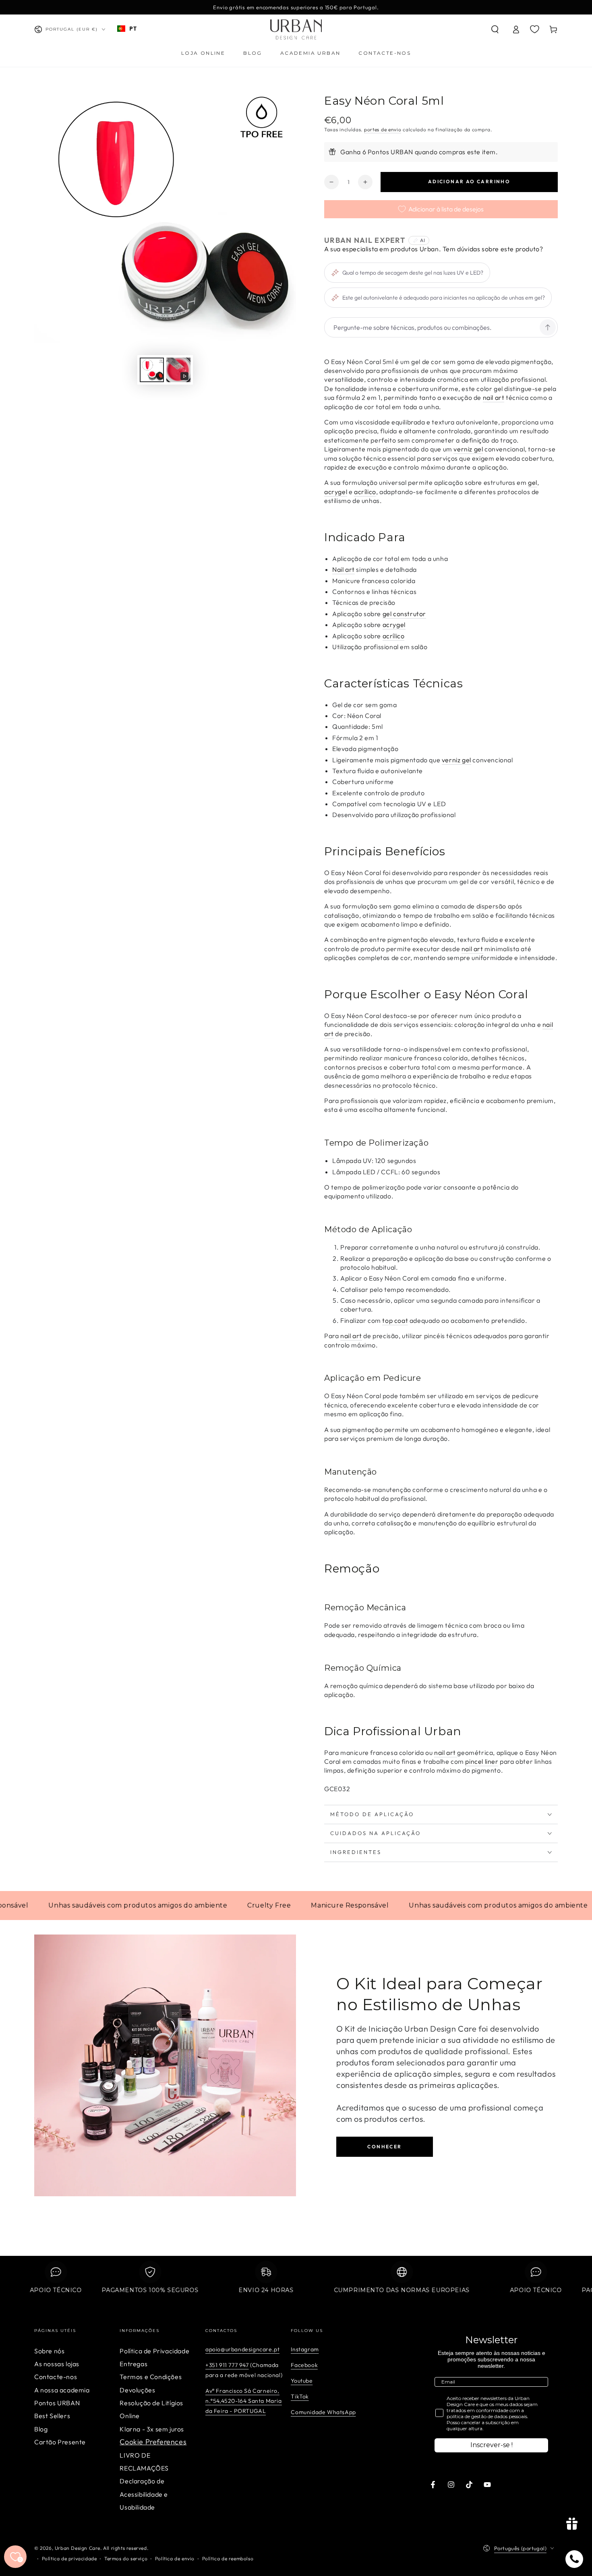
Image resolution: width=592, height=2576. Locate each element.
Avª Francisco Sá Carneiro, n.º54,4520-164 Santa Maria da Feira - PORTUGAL (244, 2401)
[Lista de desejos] (535, 29)
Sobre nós (49, 2351)
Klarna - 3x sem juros (152, 2429)
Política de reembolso (228, 2558)
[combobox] (127, 29)
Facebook (304, 2365)
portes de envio (383, 129)
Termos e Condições (151, 2377)
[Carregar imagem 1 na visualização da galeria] (152, 370)
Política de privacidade (69, 2558)
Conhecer (384, 2147)
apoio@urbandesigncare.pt (242, 2349)
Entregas (134, 2364)
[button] (495, 29)
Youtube (302, 2381)
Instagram (305, 2349)
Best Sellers (52, 2416)
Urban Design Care (78, 2548)
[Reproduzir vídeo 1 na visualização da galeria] (178, 370)
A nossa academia (62, 2390)
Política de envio (175, 2558)
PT (133, 28)
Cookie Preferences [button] (153, 2442)
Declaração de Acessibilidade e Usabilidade (144, 2494)
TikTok (300, 2396)
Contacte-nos (56, 2377)
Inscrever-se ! (492, 2445)
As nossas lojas (57, 2364)
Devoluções (137, 2390)
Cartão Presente (60, 2442)
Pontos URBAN (57, 2403)
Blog (41, 2429)
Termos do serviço (126, 2558)
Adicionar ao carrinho (469, 181)
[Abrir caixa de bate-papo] (574, 2559)
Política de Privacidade (154, 2351)
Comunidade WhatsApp (323, 2412)
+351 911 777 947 (227, 2365)
